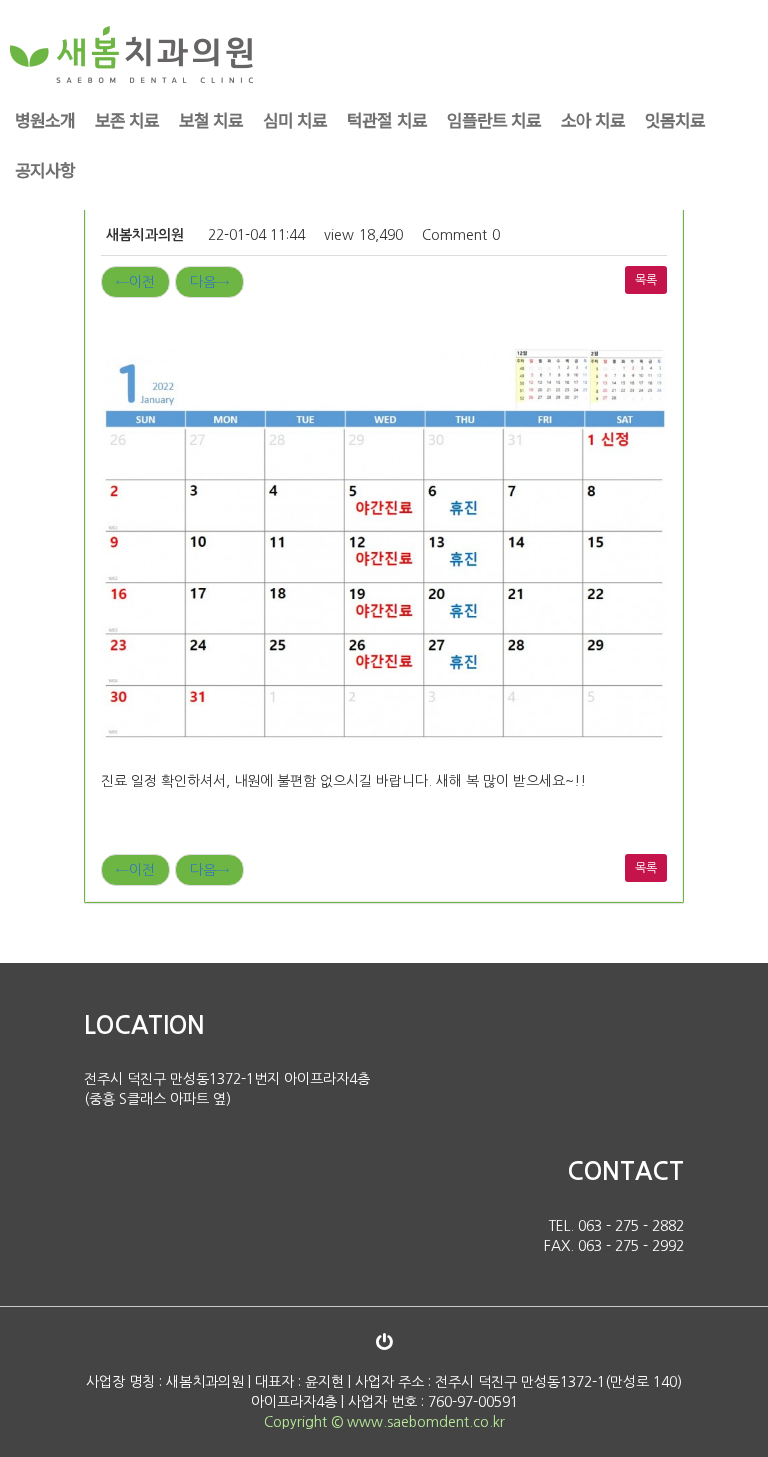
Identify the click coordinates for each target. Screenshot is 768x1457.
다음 (209, 282)
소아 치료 (593, 119)
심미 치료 (295, 119)
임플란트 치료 (494, 119)
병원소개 (45, 119)
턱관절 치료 (386, 119)
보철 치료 (211, 119)
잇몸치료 (675, 119)
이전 (135, 282)
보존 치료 (127, 119)
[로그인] (384, 1342)
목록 (646, 280)
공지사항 (45, 169)
